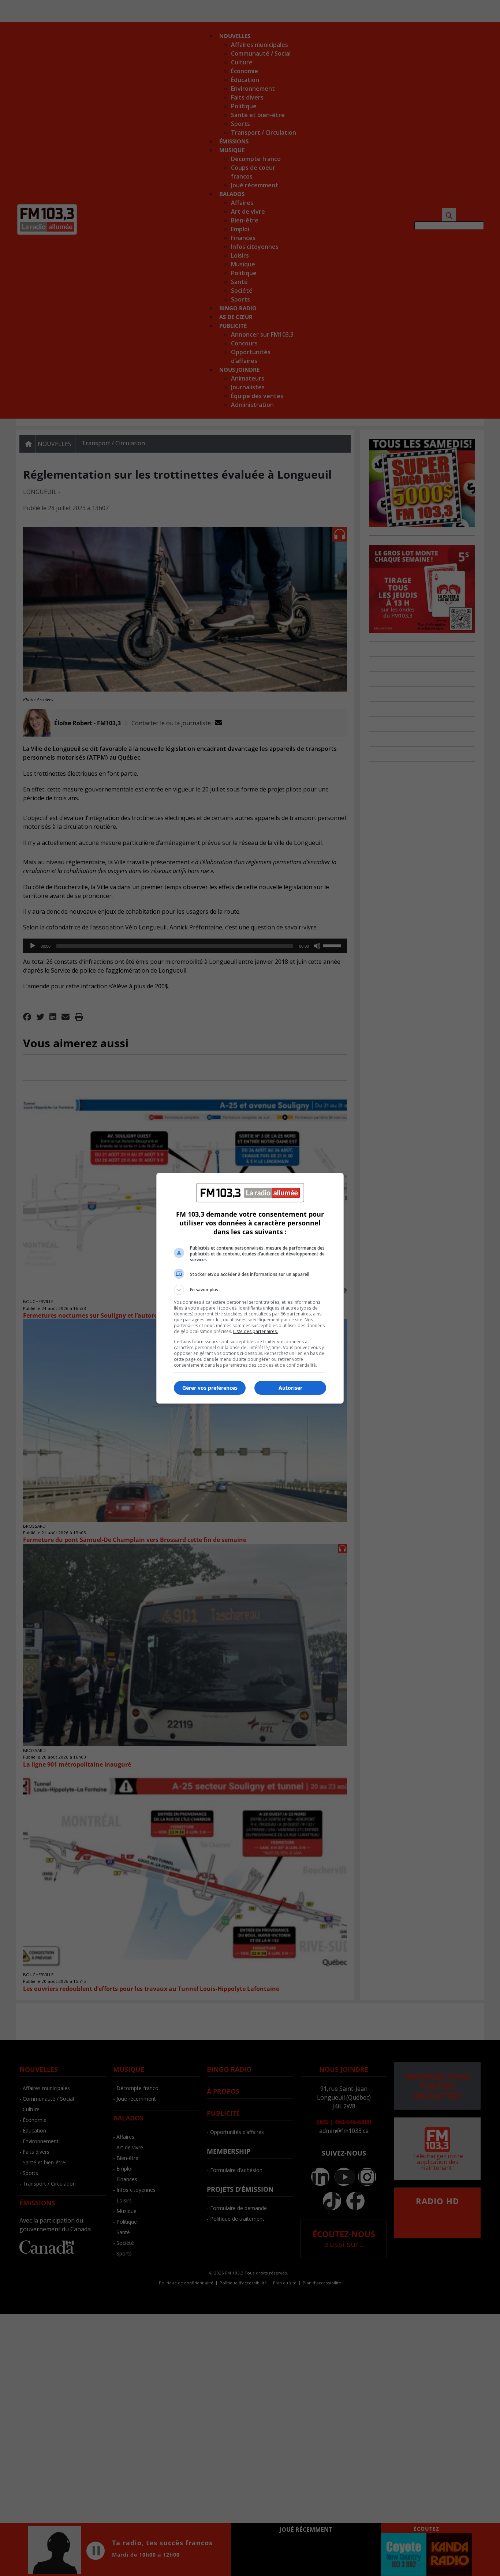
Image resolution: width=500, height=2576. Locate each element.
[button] (250, 1290)
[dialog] (250, 1288)
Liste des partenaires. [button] (255, 1331)
